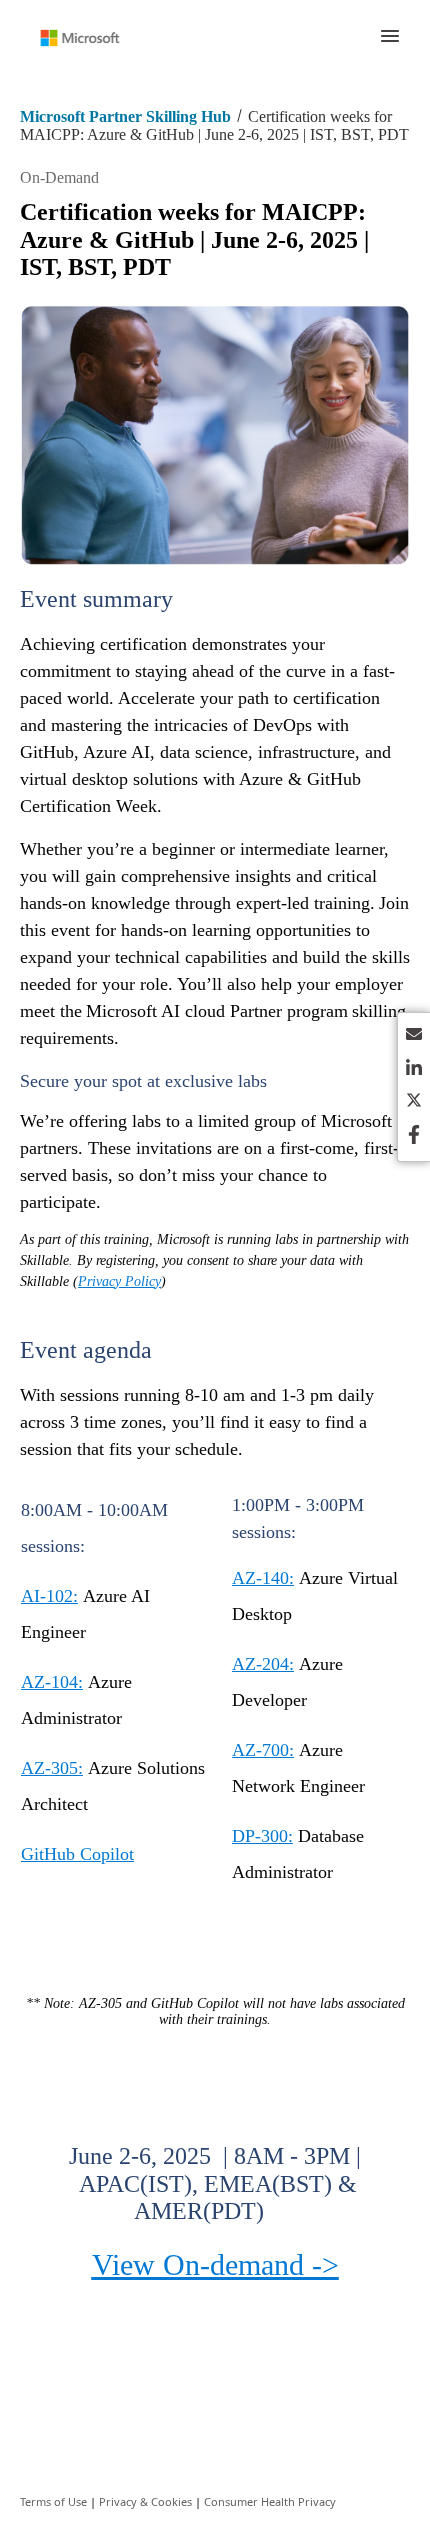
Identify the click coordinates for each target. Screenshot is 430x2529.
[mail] (414, 1037)
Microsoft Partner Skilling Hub (125, 116)
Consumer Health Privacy (270, 2501)
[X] (414, 1103)
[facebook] (414, 1136)
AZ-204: (263, 1664)
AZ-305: (52, 1768)
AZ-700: (263, 1750)
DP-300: (262, 1836)
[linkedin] (414, 1070)
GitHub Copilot (77, 1854)
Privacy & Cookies (145, 2501)
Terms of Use (53, 2501)
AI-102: (49, 1596)
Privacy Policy (119, 1281)
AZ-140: (263, 1578)
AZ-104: (52, 1682)
